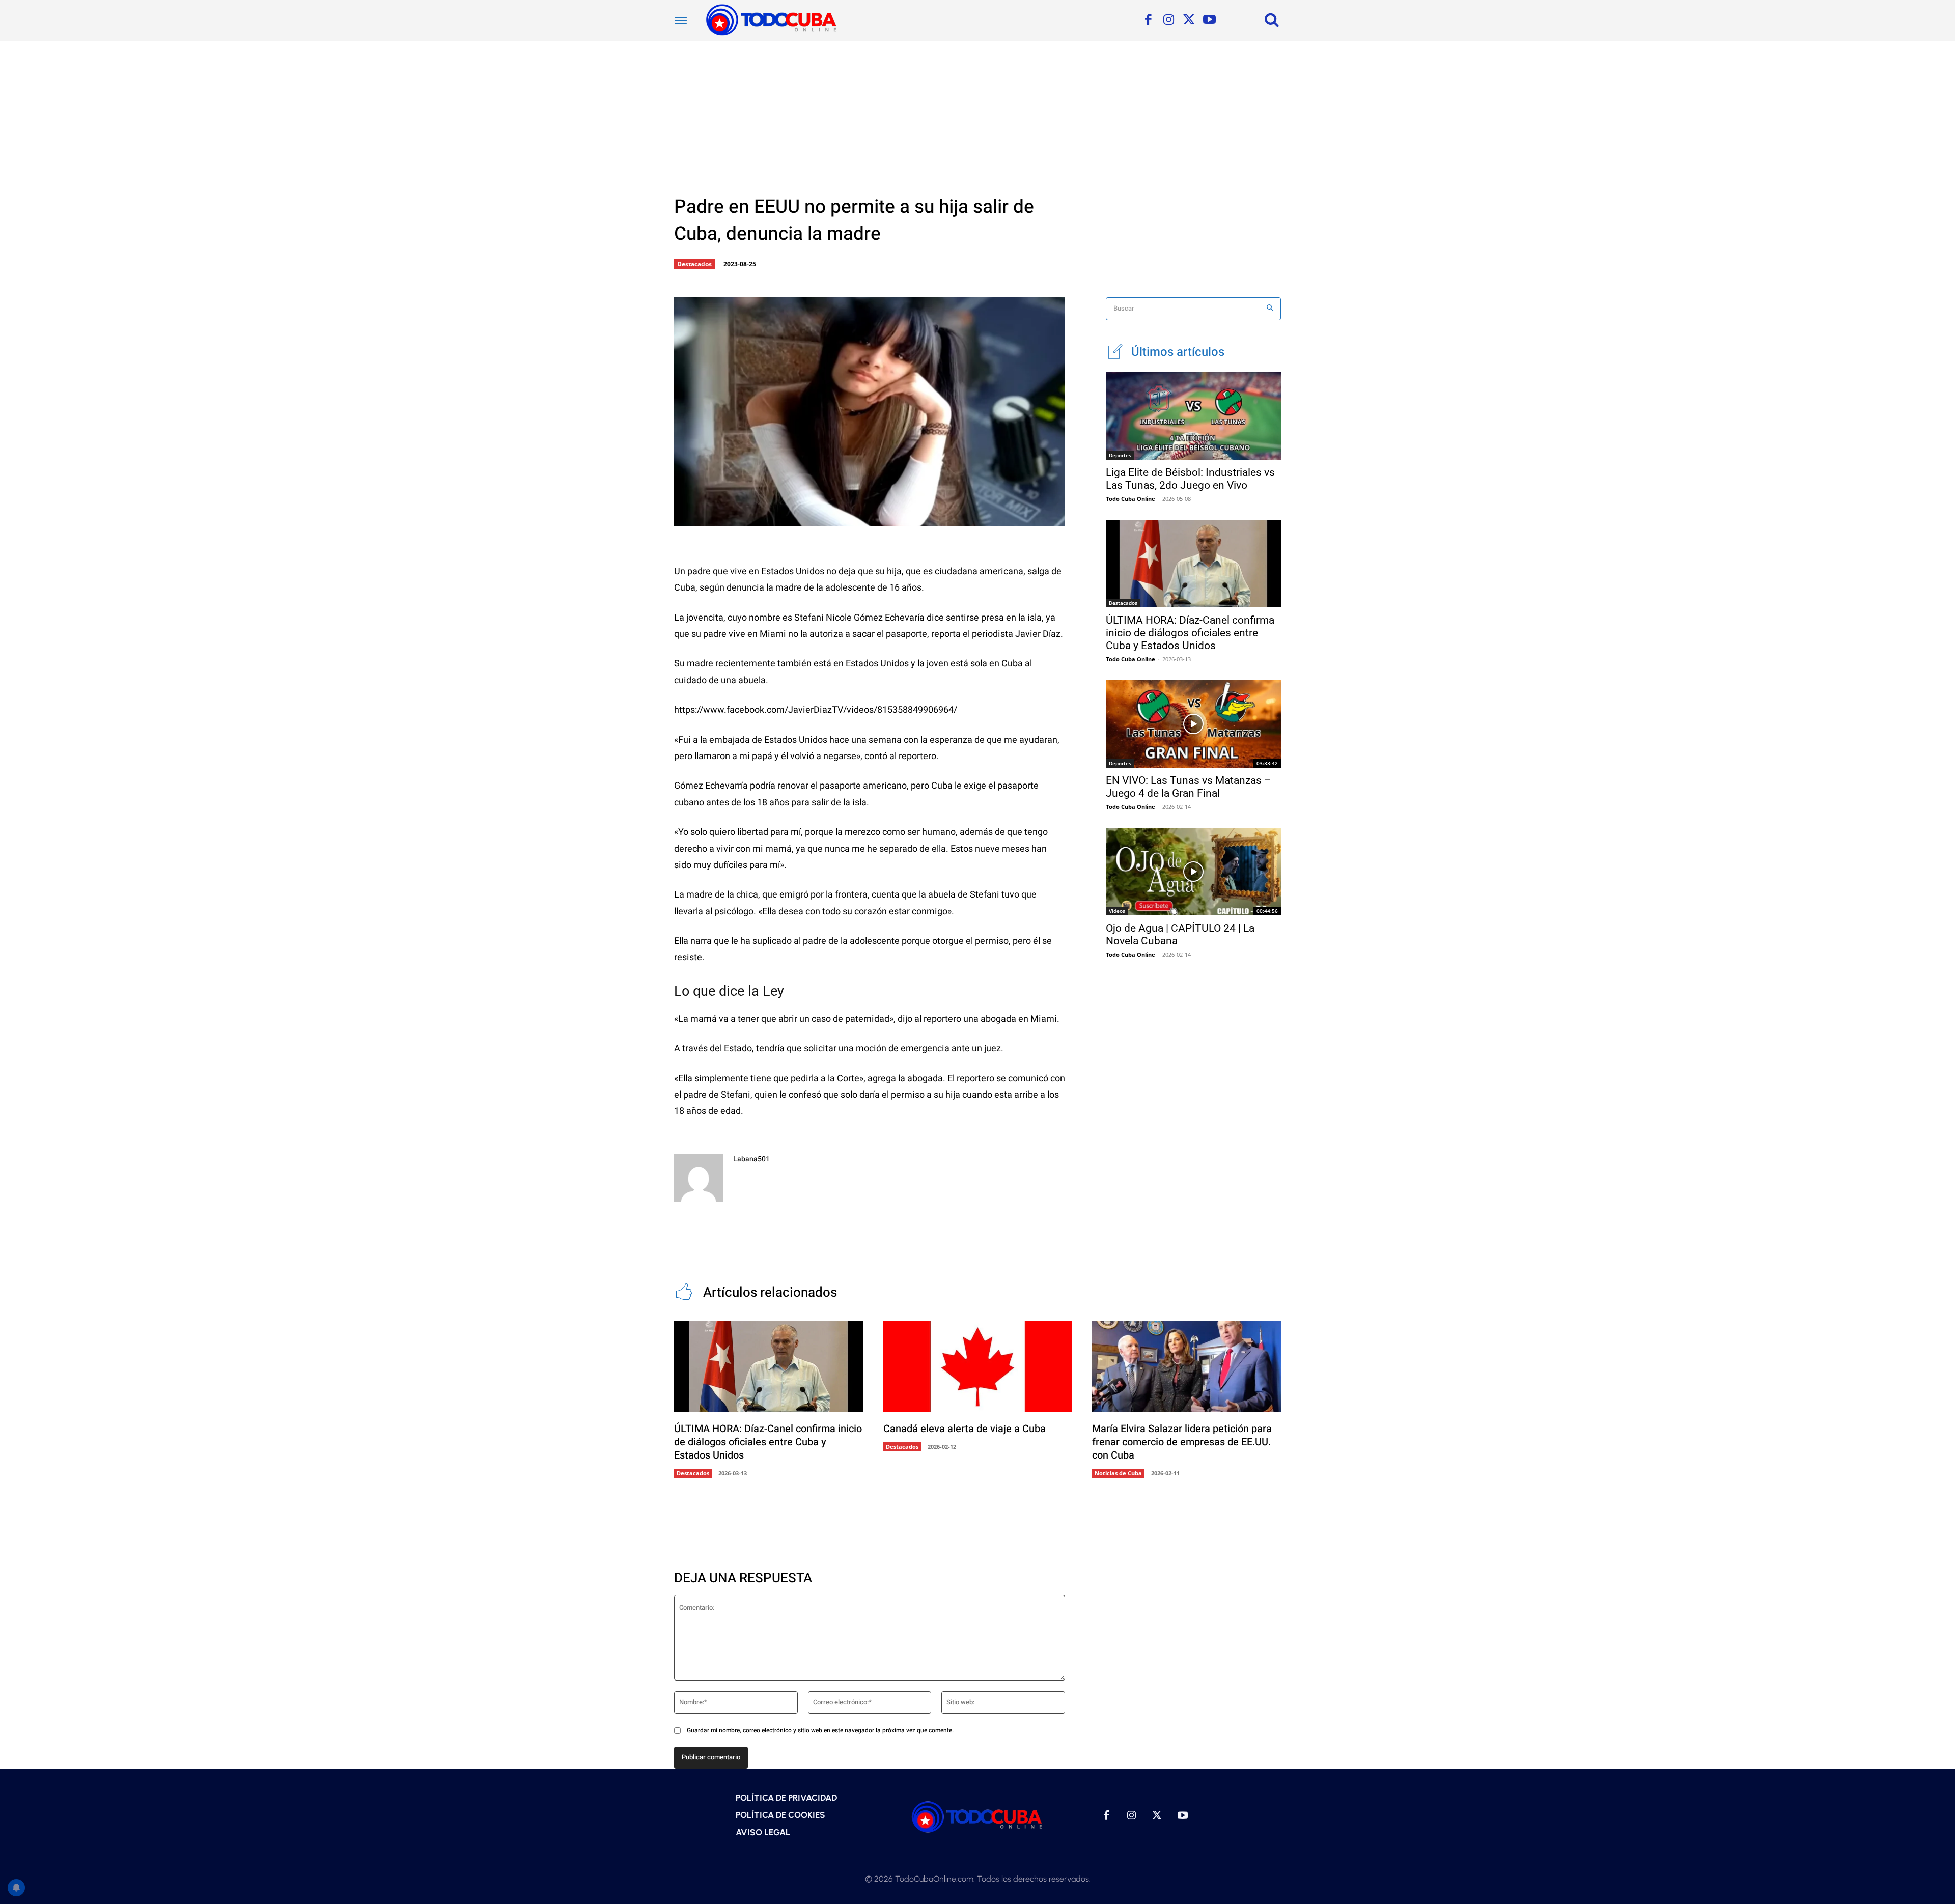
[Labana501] (699, 1178)
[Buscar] (1270, 309)
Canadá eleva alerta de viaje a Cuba (965, 1429)
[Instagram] (1168, 20)
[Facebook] (1148, 20)
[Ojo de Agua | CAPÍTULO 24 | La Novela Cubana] (1193, 872)
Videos (1117, 911)
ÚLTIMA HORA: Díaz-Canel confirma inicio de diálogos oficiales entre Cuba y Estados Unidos (1190, 633)
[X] (1189, 20)
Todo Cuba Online (1130, 499)
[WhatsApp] (873, 518)
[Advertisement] (978, 117)
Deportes (1120, 455)
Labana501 (751, 1159)
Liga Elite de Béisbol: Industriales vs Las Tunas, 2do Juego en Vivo (1190, 479)
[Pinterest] (840, 518)
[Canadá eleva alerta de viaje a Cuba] (978, 1366)
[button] (1272, 19)
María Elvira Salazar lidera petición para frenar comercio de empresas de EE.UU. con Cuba (1182, 1442)
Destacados (694, 264)
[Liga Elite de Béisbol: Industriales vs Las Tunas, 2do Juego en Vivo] (1193, 416)
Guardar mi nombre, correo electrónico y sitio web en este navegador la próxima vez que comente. (820, 1730)
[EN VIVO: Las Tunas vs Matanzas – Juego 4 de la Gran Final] (1193, 724)
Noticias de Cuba (1118, 1473)
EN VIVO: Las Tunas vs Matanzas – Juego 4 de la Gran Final (1189, 787)
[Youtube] (1209, 20)
